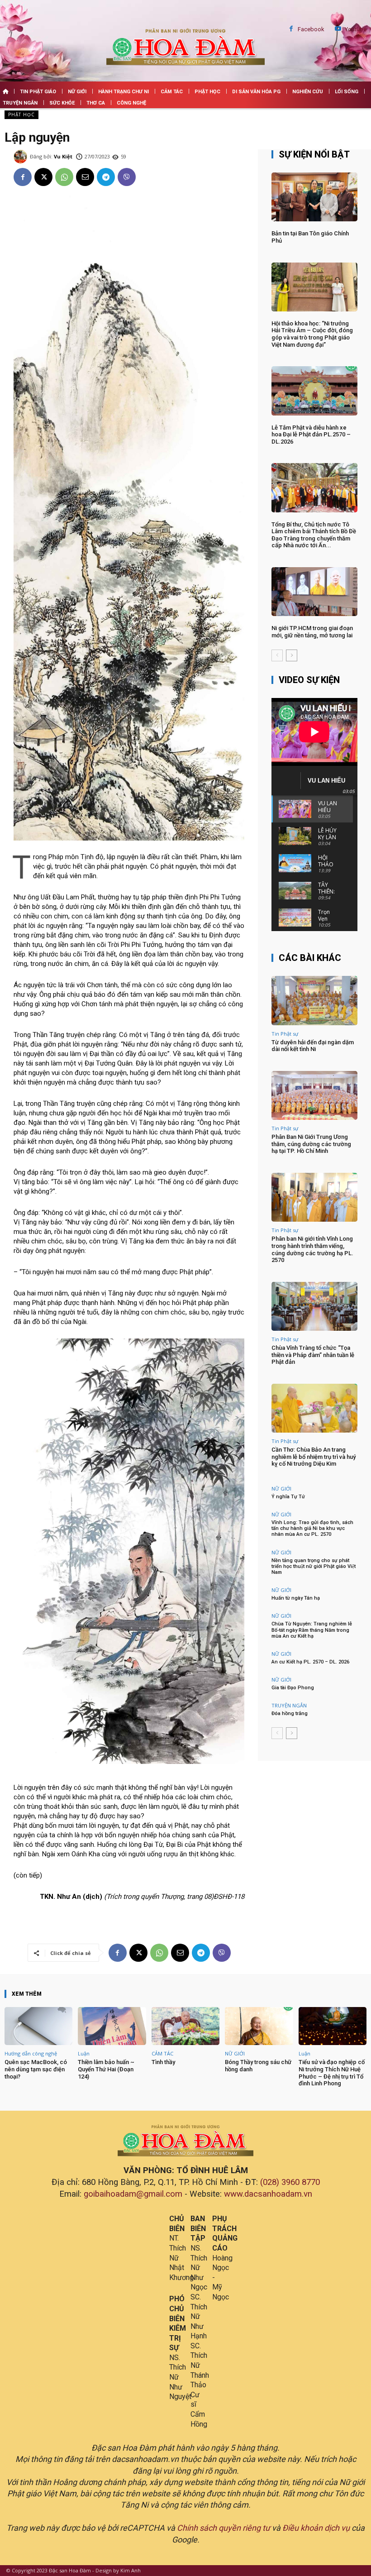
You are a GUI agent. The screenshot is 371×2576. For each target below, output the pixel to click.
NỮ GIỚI (281, 1489)
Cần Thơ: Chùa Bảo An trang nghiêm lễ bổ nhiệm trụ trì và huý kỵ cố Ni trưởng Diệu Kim (314, 1457)
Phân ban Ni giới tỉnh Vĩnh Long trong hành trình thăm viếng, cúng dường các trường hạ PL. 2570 (312, 1249)
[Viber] (127, 177)
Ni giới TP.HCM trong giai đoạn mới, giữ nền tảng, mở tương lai (312, 632)
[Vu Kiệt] (22, 157)
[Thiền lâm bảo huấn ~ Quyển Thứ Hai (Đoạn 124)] (112, 2026)
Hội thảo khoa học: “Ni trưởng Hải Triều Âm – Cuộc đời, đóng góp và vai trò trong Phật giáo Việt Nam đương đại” (312, 334)
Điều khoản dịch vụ (316, 2528)
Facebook (311, 29)
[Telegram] (106, 177)
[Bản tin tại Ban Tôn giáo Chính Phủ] (314, 197)
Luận (84, 2053)
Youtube (356, 29)
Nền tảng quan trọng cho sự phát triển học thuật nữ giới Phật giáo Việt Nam (314, 1566)
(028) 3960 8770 (290, 2182)
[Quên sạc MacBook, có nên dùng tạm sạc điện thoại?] (38, 2026)
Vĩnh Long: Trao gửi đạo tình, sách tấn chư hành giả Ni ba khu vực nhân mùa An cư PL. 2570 (312, 1528)
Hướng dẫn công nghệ (31, 2053)
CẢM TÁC (162, 2053)
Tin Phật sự (285, 1034)
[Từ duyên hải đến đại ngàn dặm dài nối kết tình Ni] (314, 1000)
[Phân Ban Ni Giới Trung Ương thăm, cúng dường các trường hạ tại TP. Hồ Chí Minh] (314, 1095)
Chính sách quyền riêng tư (224, 2528)
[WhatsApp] (64, 177)
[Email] (85, 177)
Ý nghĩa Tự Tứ (288, 1497)
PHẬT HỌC (21, 115)
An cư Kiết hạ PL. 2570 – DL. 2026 (310, 1662)
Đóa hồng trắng (290, 1713)
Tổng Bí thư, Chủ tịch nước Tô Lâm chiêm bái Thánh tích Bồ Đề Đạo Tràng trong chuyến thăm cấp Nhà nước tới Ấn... (314, 535)
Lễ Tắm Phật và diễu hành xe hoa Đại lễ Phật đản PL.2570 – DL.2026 (311, 435)
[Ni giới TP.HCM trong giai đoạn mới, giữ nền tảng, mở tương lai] (314, 592)
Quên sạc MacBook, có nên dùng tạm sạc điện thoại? (36, 2069)
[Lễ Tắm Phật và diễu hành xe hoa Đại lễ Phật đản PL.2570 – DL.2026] (314, 391)
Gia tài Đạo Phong (293, 1688)
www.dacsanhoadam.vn (268, 2194)
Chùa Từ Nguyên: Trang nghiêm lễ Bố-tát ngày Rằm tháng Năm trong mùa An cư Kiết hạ (312, 1630)
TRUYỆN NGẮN (289, 1705)
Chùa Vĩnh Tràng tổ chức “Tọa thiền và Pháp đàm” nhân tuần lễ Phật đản (313, 1355)
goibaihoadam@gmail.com (133, 2194)
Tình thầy (163, 2062)
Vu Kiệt (63, 156)
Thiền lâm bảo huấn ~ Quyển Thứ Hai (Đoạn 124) (106, 2069)
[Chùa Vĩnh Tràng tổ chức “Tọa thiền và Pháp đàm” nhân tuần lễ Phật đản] (314, 1306)
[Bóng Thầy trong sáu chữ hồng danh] (259, 2026)
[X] (43, 177)
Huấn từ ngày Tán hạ (296, 1598)
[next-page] (292, 655)
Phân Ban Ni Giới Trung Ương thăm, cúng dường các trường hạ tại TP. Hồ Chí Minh (311, 1144)
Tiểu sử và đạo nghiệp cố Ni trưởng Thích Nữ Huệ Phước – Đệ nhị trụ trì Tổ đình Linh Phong (332, 2073)
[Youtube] (338, 29)
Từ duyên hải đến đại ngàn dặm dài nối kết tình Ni (313, 1046)
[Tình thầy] (185, 2026)
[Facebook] (291, 29)
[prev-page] (277, 655)
